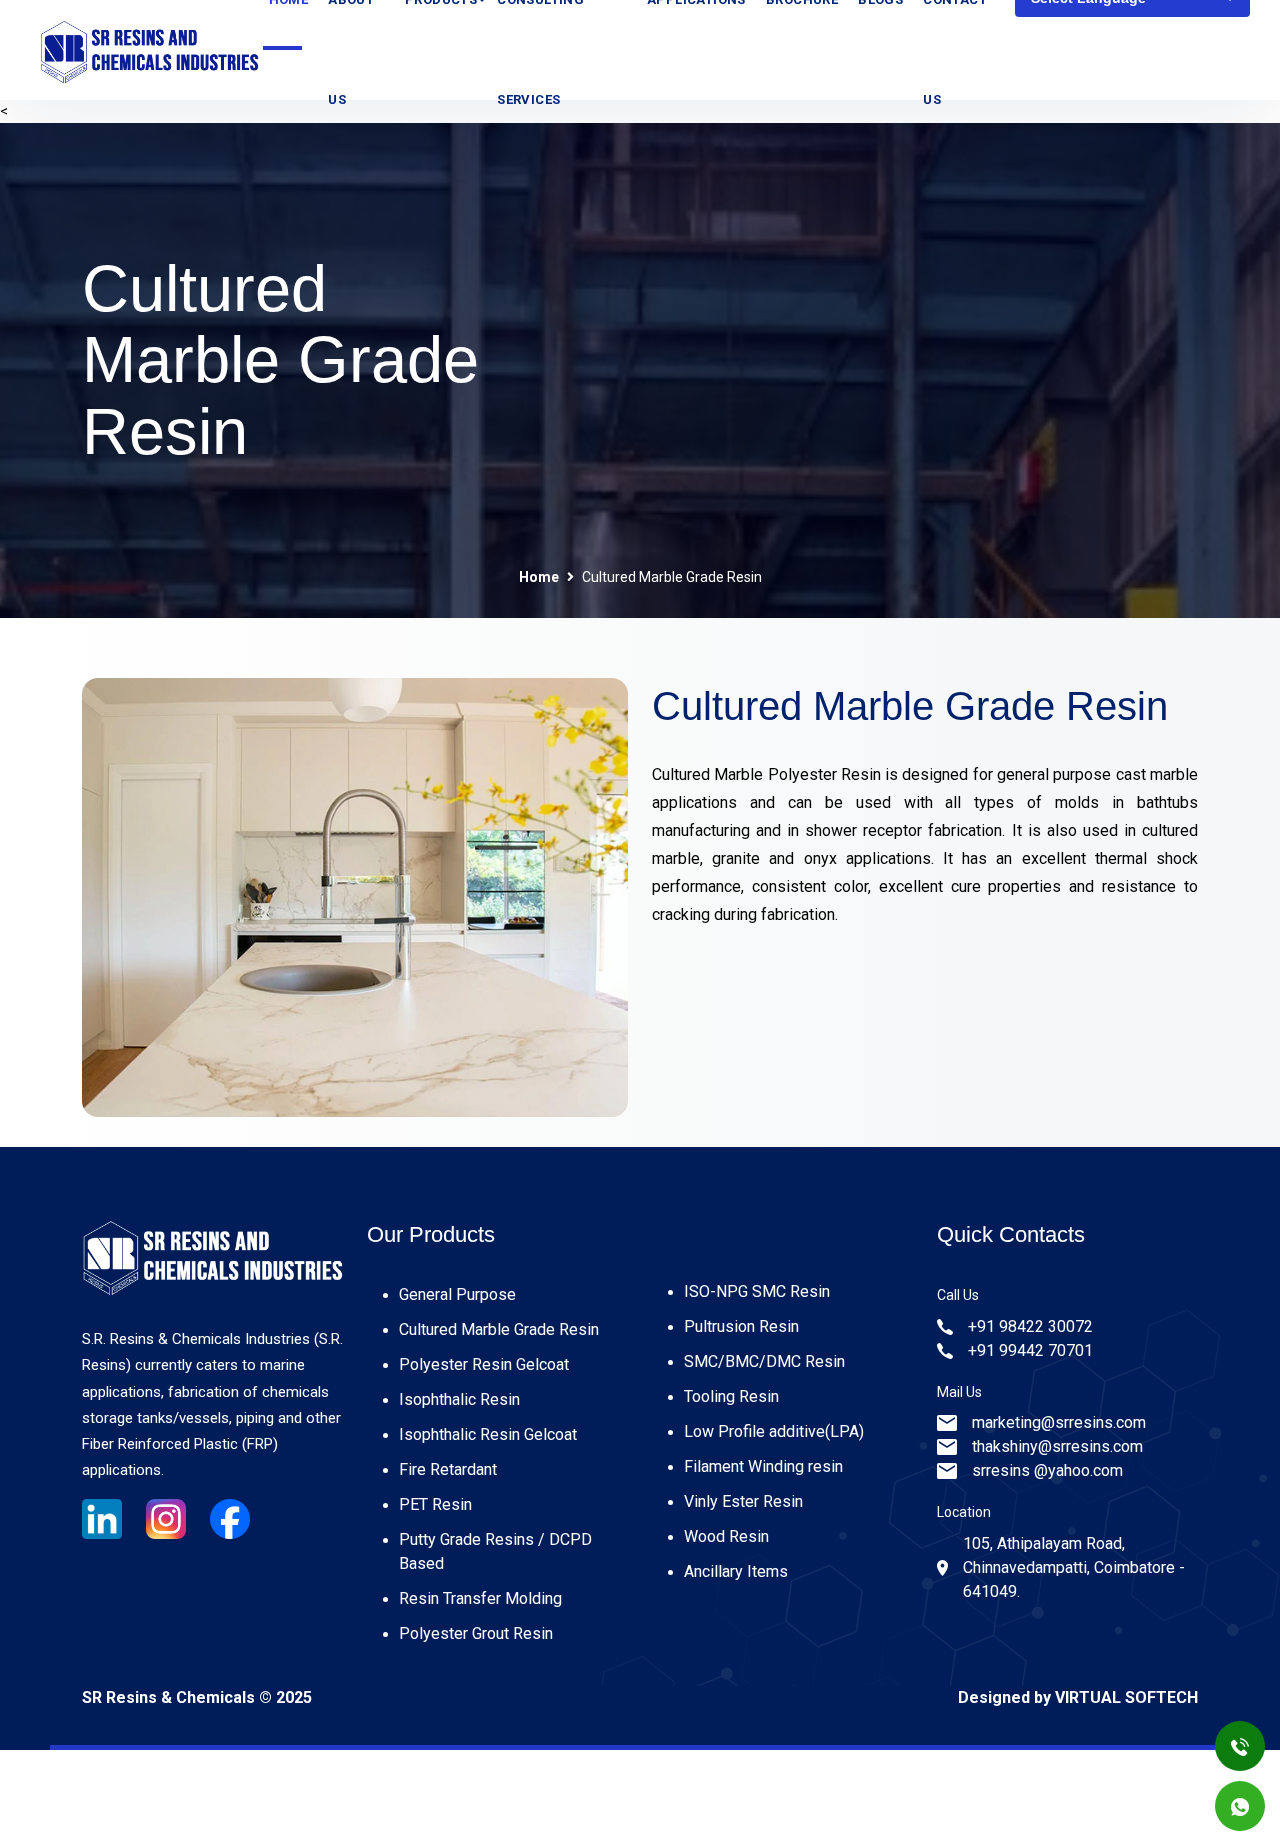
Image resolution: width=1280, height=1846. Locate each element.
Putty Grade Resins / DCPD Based (495, 1551)
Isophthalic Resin (459, 1399)
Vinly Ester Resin (743, 1501)
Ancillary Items (736, 1571)
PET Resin (435, 1504)
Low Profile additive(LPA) (774, 1431)
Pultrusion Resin (741, 1326)
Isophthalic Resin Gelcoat (488, 1434)
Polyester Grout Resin (476, 1633)
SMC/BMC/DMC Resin (764, 1361)
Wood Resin (726, 1536)
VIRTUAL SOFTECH (1126, 1697)
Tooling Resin (731, 1396)
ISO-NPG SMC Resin (757, 1291)
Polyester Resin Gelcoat (484, 1364)
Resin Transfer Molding (480, 1598)
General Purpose (457, 1294)
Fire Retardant (448, 1469)
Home (539, 577)
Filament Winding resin (763, 1466)
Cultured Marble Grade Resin (499, 1329)
